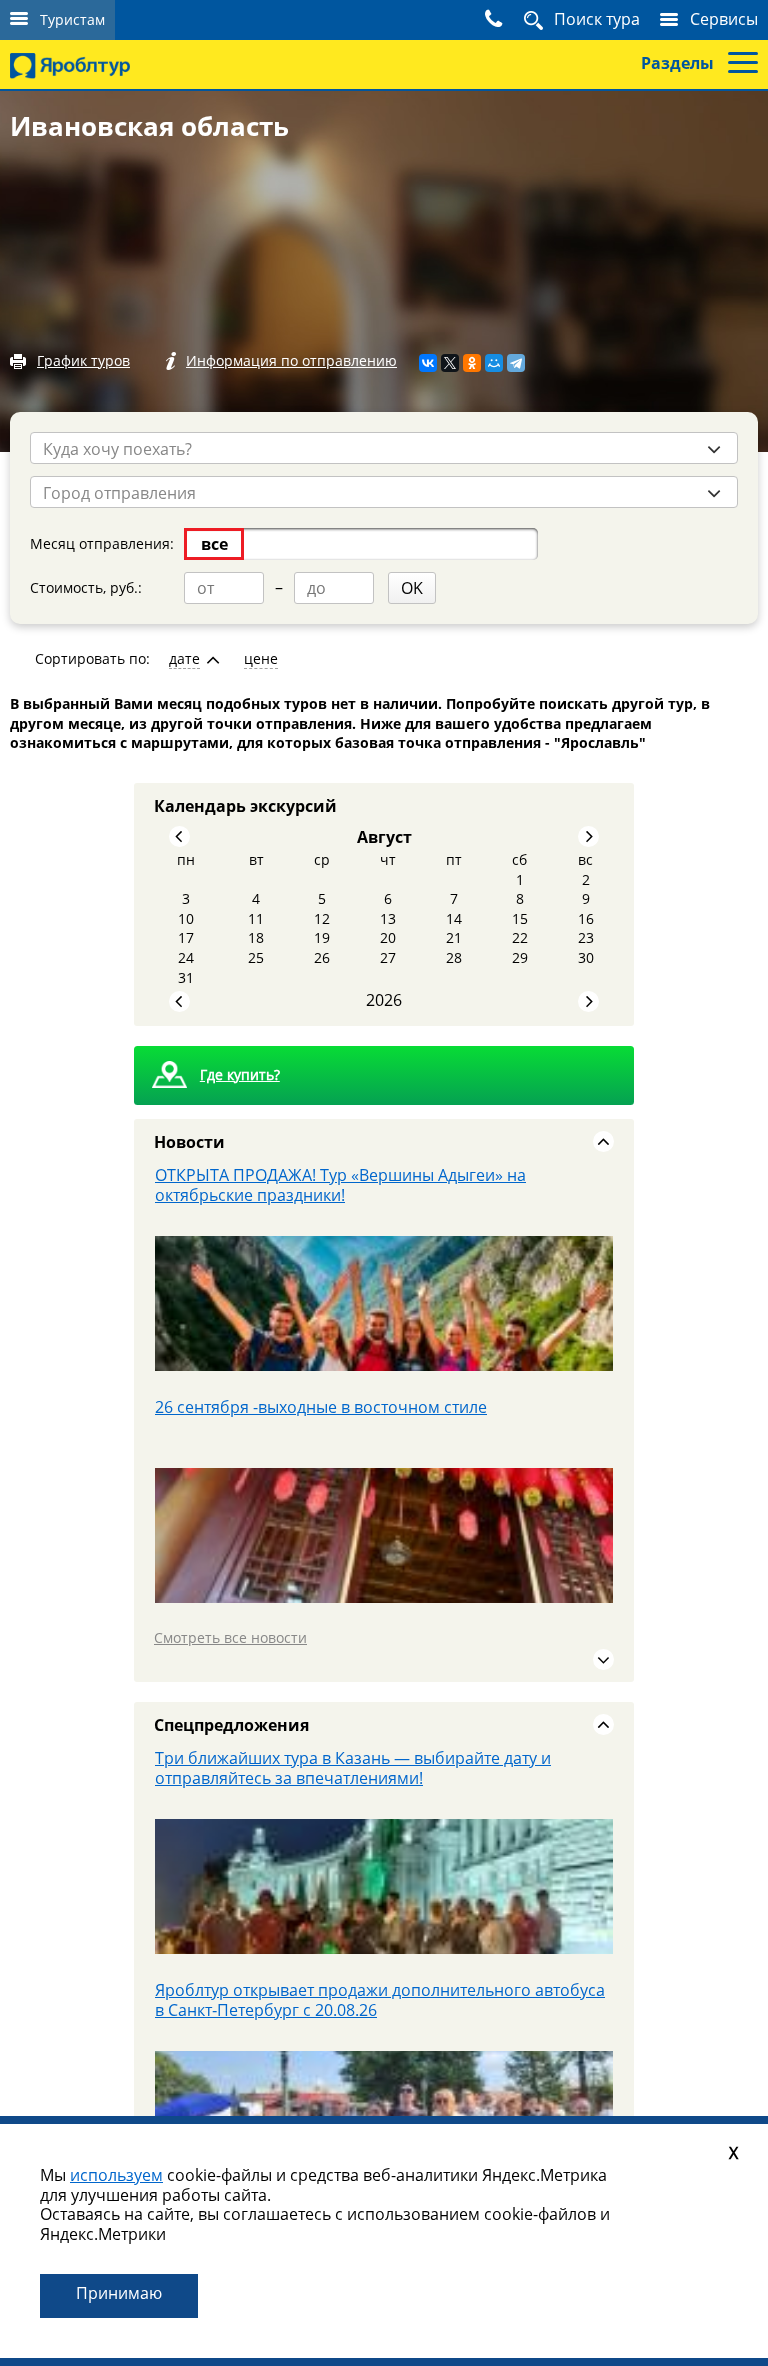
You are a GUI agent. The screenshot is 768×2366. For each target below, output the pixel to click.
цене (261, 659)
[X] (450, 363)
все (214, 544)
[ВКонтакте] (428, 363)
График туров (83, 360)
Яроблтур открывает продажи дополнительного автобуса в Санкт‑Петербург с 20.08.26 (380, 1768)
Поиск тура (597, 19)
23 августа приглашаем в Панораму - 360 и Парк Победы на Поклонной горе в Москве (376, 1417)
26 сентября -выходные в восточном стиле (321, 1175)
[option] (384, 1281)
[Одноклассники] (472, 363)
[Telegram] (516, 363)
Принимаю (119, 2293)
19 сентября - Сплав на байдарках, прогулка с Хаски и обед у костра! (384, 2000)
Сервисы (724, 19)
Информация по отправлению (291, 360)
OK (412, 588)
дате (184, 659)
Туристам (72, 19)
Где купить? (240, 1074)
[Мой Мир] (494, 363)
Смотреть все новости (230, 1637)
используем (116, 2175)
